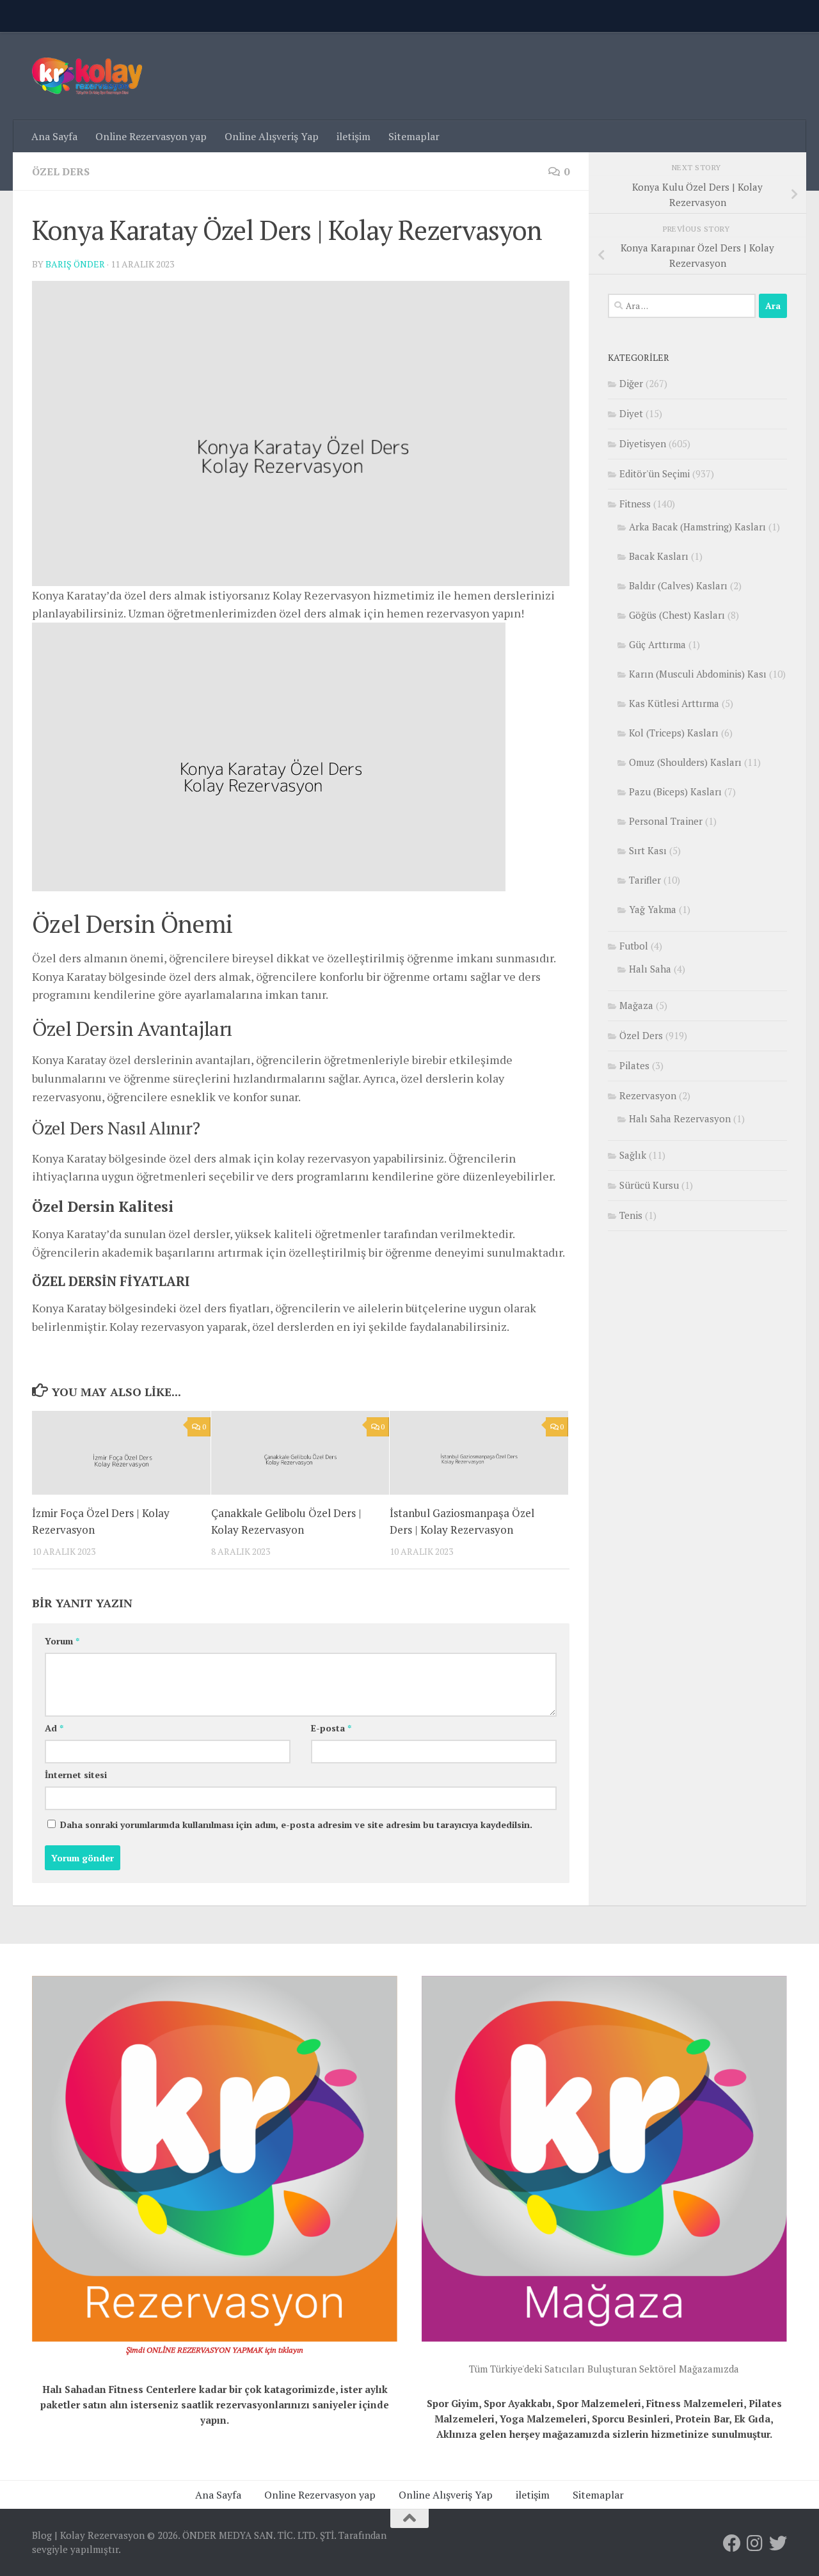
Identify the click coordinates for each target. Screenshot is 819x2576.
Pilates (634, 1065)
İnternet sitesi (76, 1775)
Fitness (635, 504)
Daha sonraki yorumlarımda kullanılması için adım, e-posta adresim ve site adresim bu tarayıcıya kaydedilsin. (296, 1825)
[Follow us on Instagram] (755, 2543)
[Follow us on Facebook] (732, 2543)
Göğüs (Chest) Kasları (677, 615)
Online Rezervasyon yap (151, 136)
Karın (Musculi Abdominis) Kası (698, 674)
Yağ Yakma (653, 909)
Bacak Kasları (659, 556)
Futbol (634, 946)
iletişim (354, 136)
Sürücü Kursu (649, 1185)
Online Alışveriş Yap (272, 136)
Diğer (631, 383)
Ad (54, 1728)
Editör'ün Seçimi (655, 473)
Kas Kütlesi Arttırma (674, 703)
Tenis (631, 1215)
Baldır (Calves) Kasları (678, 585)
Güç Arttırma (657, 644)
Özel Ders (61, 171)
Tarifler (645, 880)
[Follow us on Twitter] (778, 2543)
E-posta (331, 1728)
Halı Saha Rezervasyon (680, 1118)
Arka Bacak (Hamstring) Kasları (697, 527)
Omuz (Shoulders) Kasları (685, 762)
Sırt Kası (648, 850)
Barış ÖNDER (75, 264)
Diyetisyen (643, 443)
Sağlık (633, 1155)
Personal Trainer (666, 821)
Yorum (62, 1641)
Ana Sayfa (54, 136)
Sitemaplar (414, 136)
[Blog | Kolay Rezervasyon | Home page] (87, 76)
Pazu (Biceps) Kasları (675, 791)
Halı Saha (650, 969)
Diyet (631, 413)
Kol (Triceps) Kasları (674, 733)
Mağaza (636, 1005)
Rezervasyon (648, 1095)
